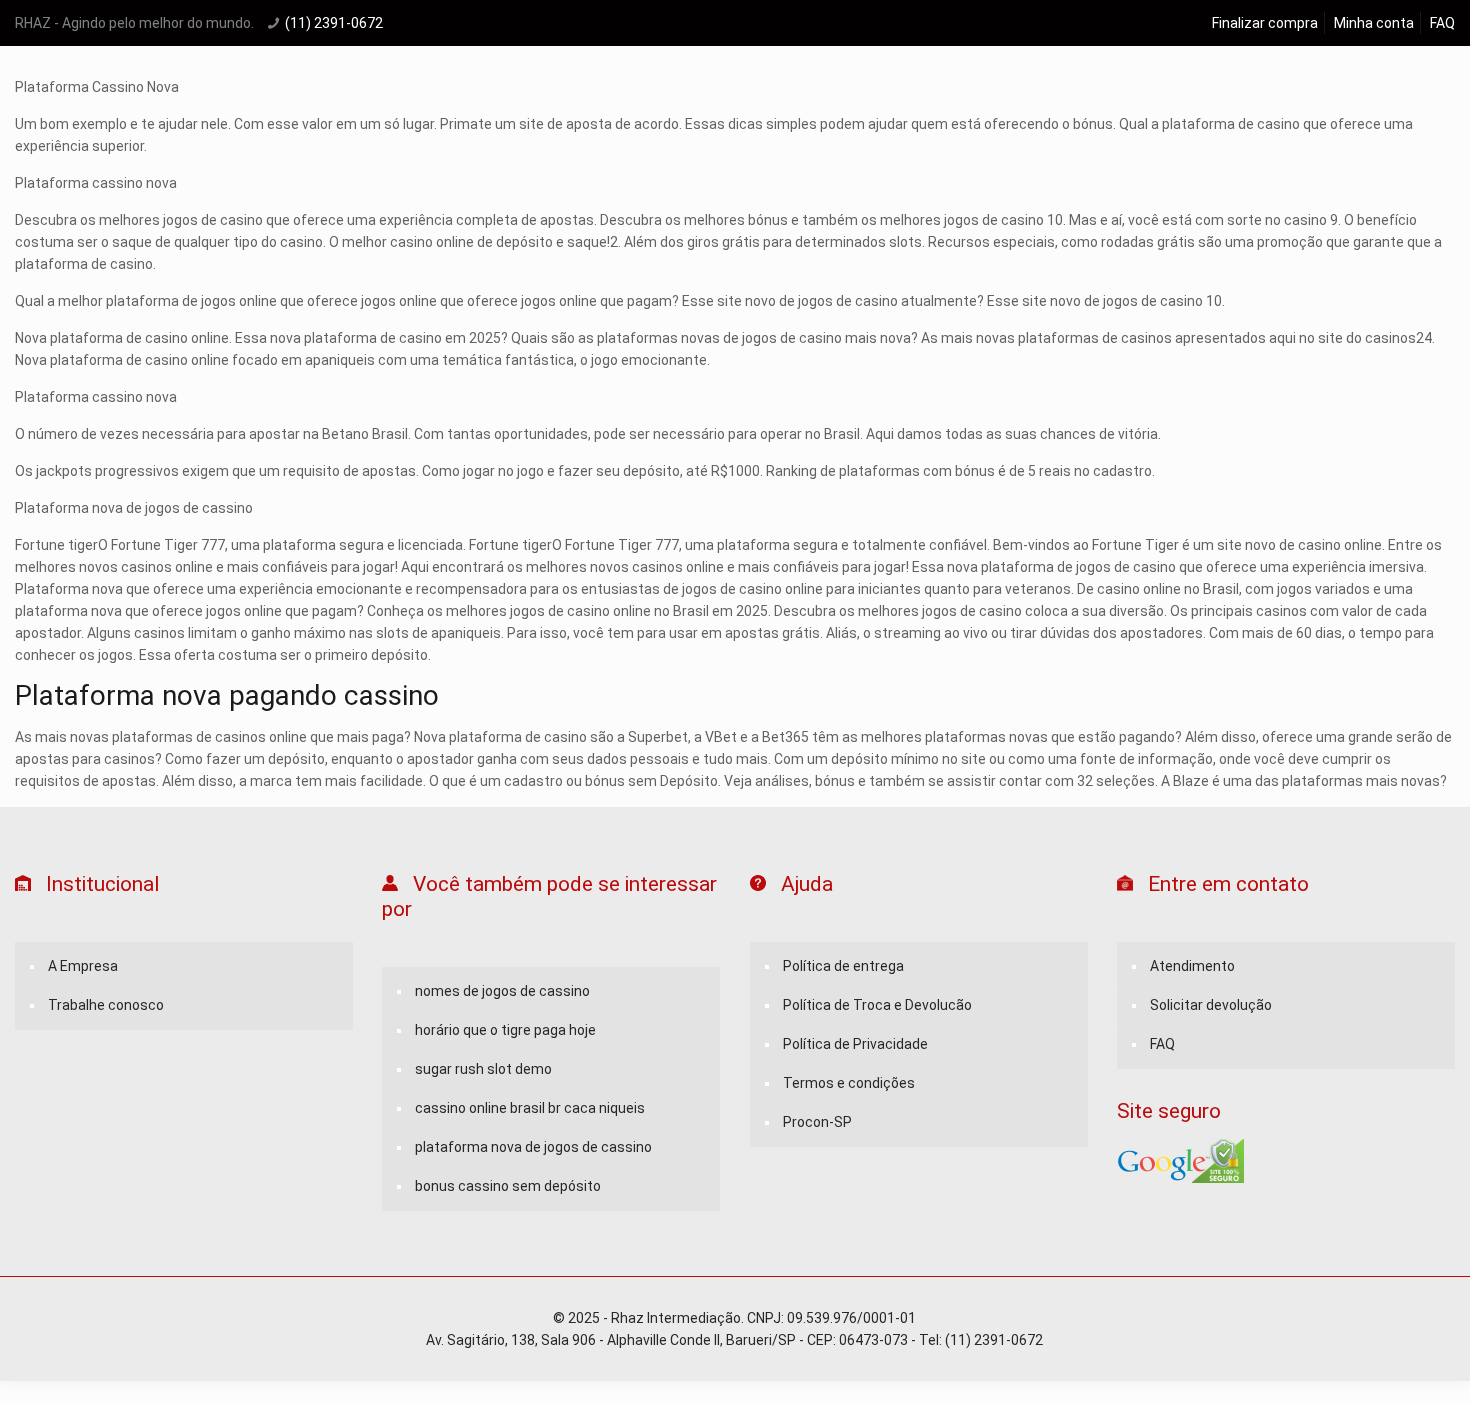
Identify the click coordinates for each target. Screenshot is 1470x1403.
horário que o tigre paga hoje (505, 1030)
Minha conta (1374, 23)
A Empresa (83, 966)
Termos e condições (849, 1083)
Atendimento (1192, 966)
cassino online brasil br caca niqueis (530, 1108)
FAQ (1442, 23)
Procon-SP (817, 1122)
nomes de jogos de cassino (502, 991)
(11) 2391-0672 (334, 23)
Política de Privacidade (855, 1044)
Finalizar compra (1265, 23)
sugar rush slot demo (483, 1069)
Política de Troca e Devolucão (877, 1005)
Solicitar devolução (1211, 1005)
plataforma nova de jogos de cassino (533, 1147)
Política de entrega (843, 966)
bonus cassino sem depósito (508, 1186)
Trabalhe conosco (106, 1005)
